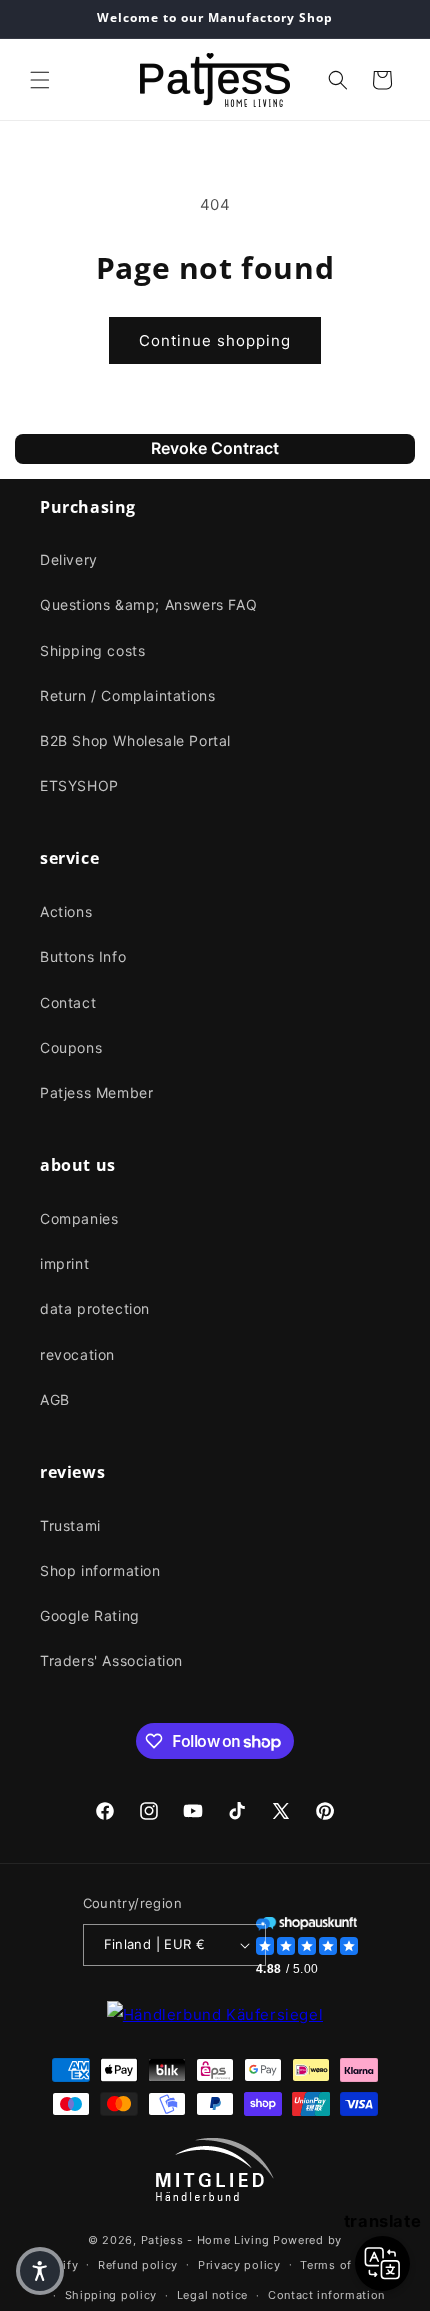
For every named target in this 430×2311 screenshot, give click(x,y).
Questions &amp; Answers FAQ (148, 604)
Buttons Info (83, 956)
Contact (68, 1002)
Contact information (326, 2295)
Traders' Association (111, 1660)
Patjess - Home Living (205, 2240)
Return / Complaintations (127, 695)
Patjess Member (96, 1092)
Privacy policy (239, 2265)
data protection (95, 1308)
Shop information (100, 1570)
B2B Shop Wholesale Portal (135, 740)
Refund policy (138, 2265)
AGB (55, 1399)
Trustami (70, 1525)
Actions (66, 911)
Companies (79, 1218)
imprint (64, 1263)
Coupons (71, 1047)
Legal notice (212, 2295)
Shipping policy (111, 2295)
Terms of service (348, 2265)
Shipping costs (92, 650)
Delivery (69, 559)
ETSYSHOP (79, 785)
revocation (77, 1354)
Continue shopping (215, 340)
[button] (40, 80)
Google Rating (90, 1615)
